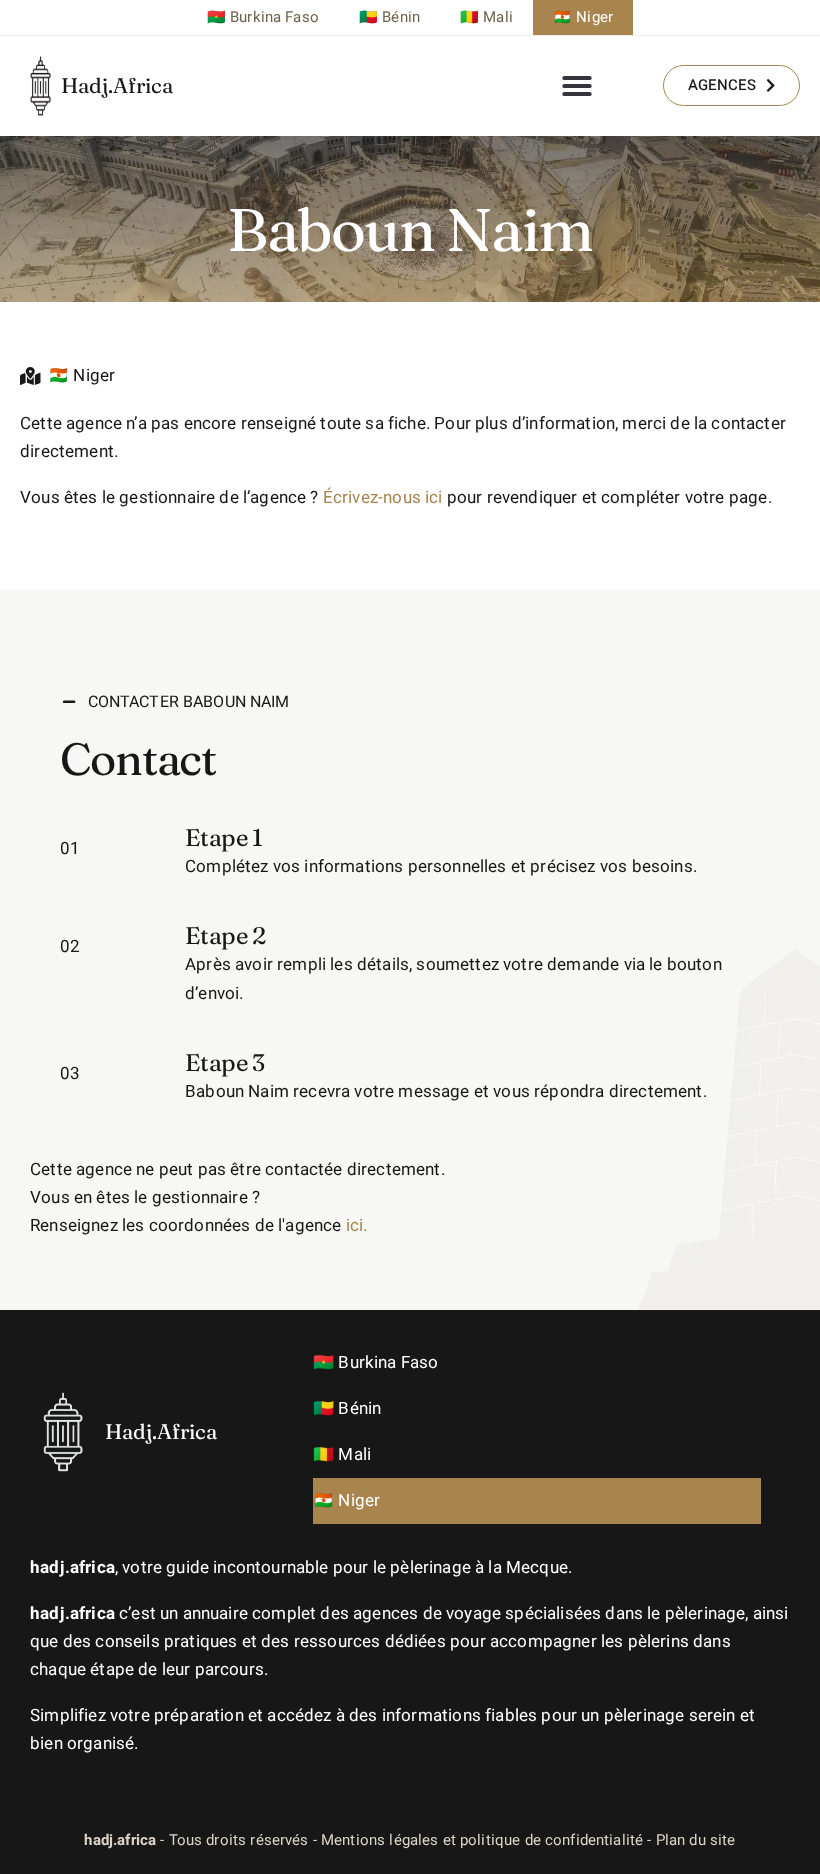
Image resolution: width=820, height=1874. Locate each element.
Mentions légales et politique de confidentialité (482, 1840)
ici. (357, 1225)
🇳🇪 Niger (583, 17)
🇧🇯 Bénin (389, 17)
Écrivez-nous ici (383, 497)
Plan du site (696, 1840)
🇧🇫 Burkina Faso (263, 17)
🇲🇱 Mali (486, 17)
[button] (577, 86)
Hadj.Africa (117, 85)
